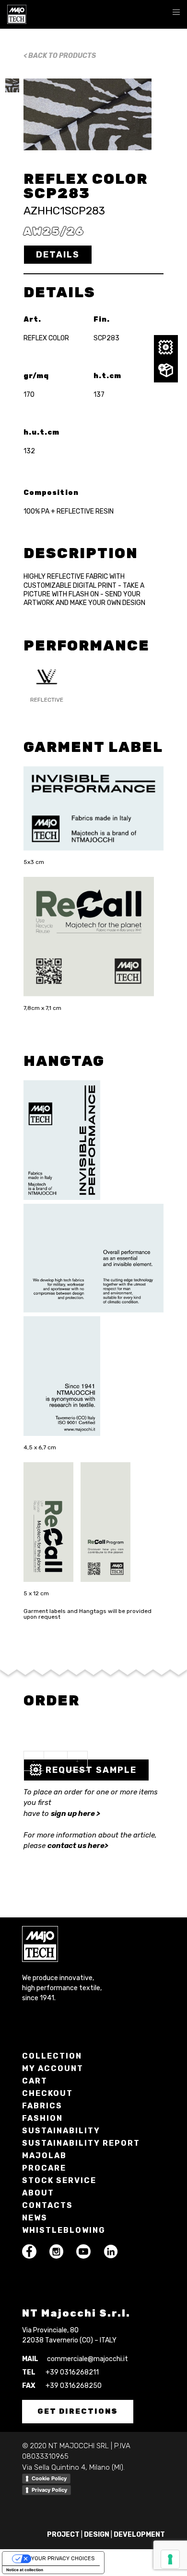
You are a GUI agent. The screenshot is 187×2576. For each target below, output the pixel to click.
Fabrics (42, 2106)
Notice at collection (25, 2570)
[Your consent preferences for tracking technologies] (170, 2559)
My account (53, 2068)
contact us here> (78, 1846)
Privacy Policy (49, 2490)
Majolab (44, 2156)
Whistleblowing (64, 2230)
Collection (52, 2056)
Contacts (47, 2205)
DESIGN (97, 2535)
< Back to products (60, 56)
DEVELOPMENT (139, 2535)
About (38, 2193)
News (35, 2218)
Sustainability (61, 2131)
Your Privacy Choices (63, 2559)
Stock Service (59, 2180)
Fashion (42, 2118)
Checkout (47, 2093)
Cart (35, 2081)
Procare (44, 2168)
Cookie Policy (49, 2478)
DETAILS (58, 255)
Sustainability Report (81, 2143)
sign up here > (76, 1814)
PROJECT (63, 2535)
